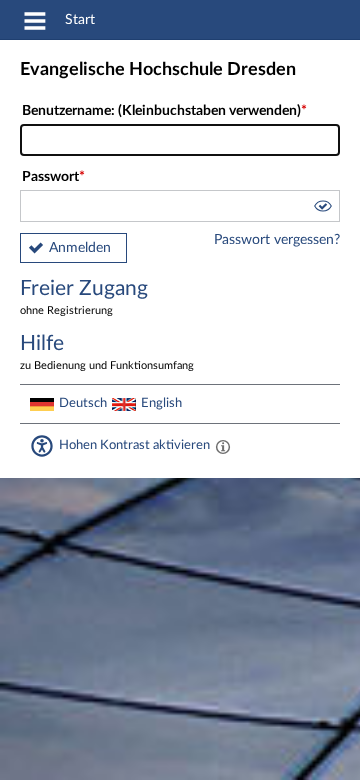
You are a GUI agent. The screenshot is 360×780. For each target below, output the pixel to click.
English (161, 403)
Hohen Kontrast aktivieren (134, 445)
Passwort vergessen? (277, 240)
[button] (322, 209)
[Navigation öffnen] (35, 24)
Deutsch (83, 403)
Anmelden (80, 248)
